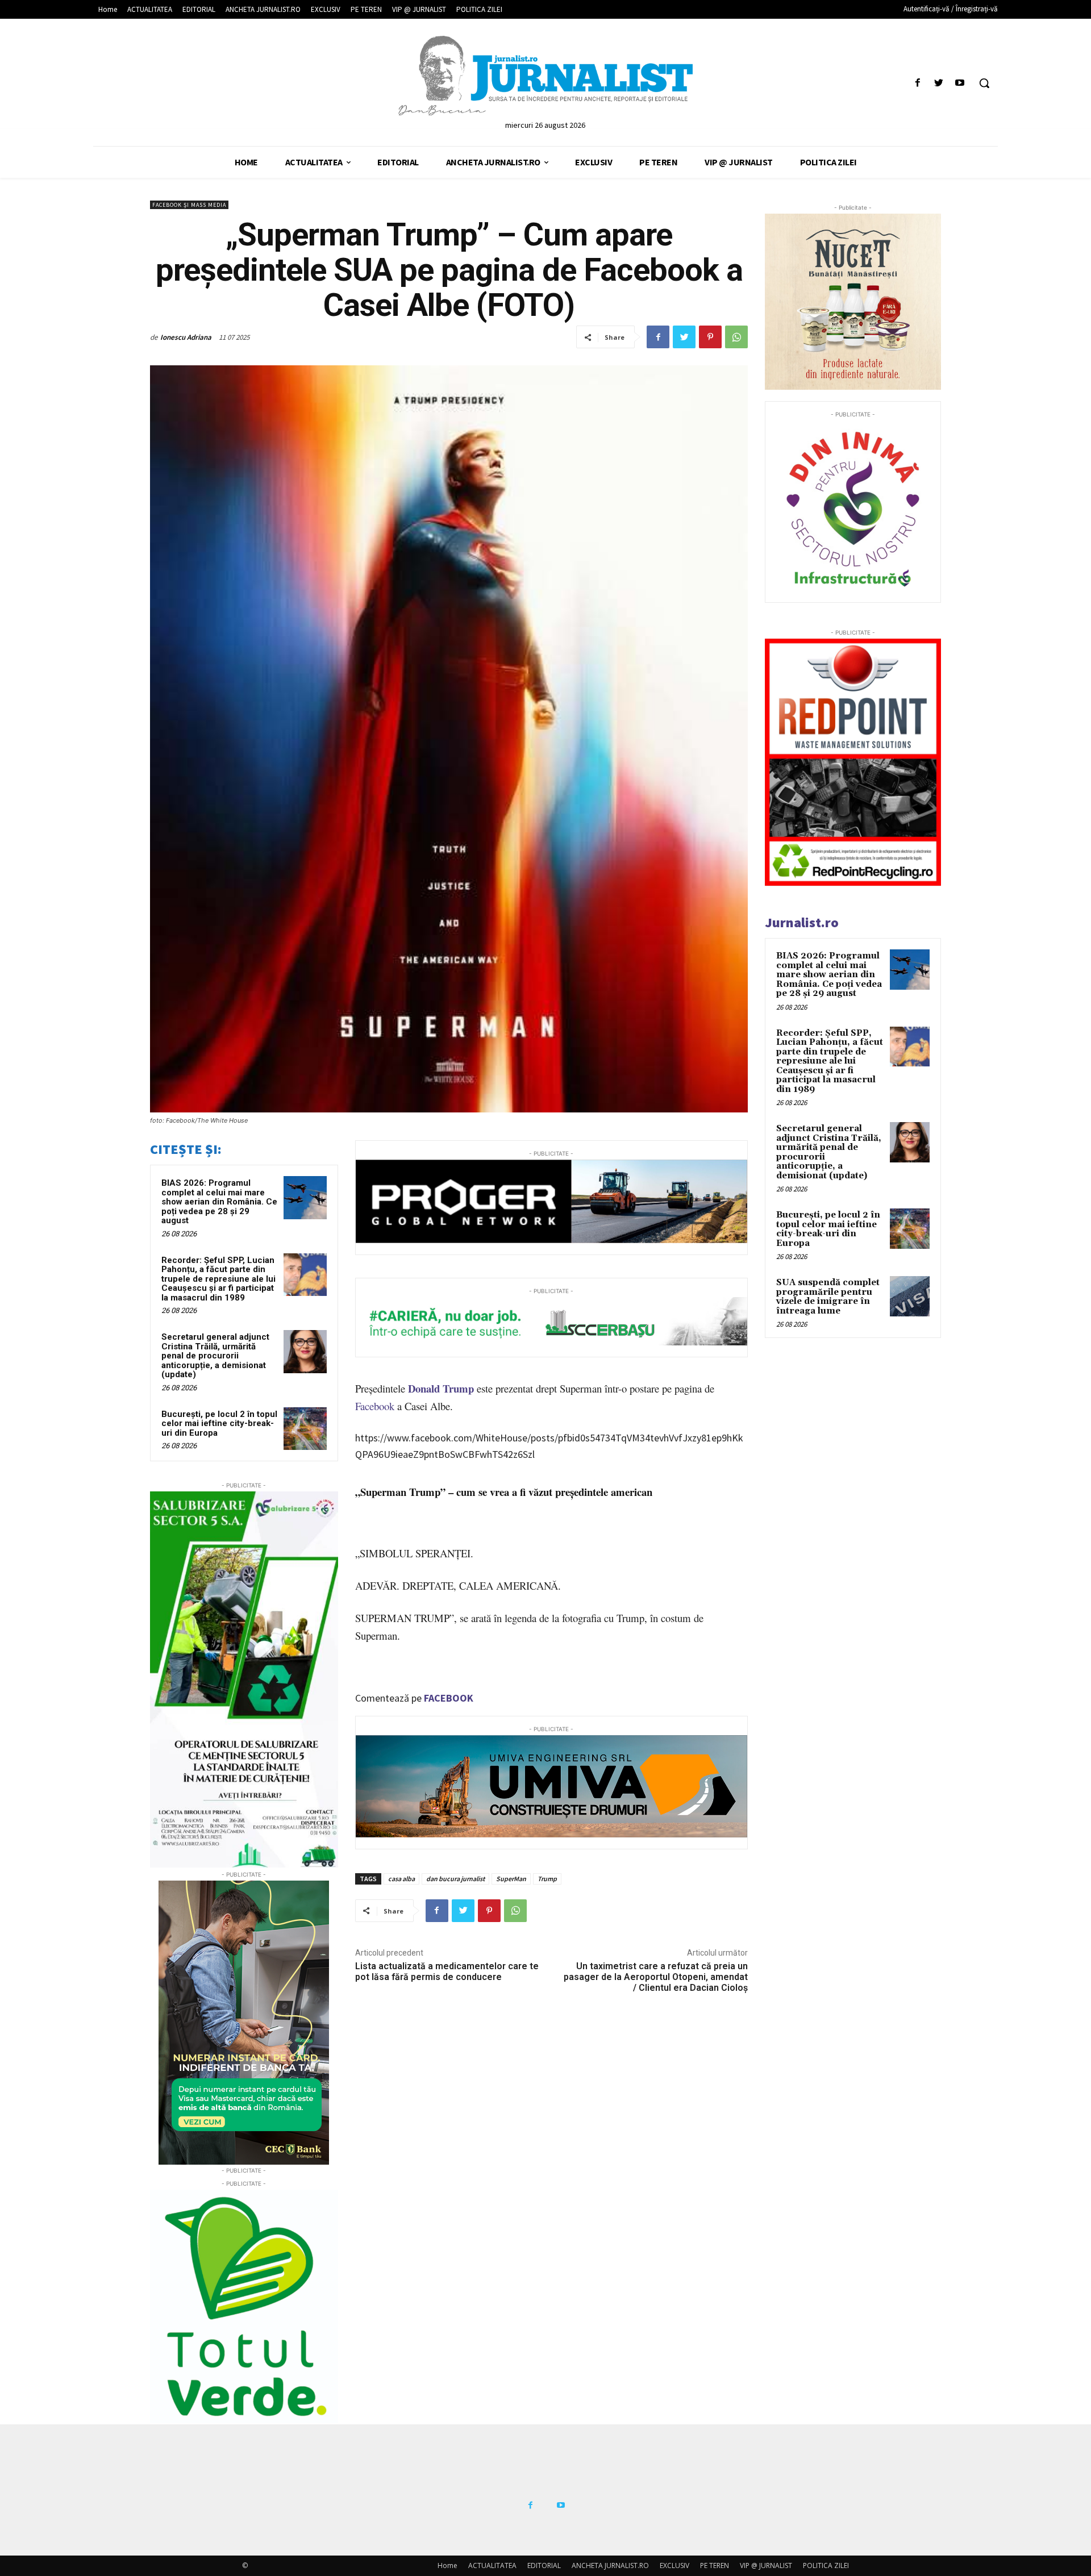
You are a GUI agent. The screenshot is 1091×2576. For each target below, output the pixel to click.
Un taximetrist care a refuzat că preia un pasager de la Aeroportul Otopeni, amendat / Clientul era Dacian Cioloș (656, 1977)
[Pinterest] (710, 337)
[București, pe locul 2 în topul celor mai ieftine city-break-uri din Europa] (305, 1429)
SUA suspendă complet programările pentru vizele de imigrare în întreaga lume (828, 1297)
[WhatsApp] (736, 337)
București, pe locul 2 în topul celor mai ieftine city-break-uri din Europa (219, 1424)
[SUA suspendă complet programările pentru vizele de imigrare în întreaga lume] (910, 1296)
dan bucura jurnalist (455, 1879)
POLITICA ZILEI (826, 2565)
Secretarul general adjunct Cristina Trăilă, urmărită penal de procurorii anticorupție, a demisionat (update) (215, 1356)
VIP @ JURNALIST (766, 2565)
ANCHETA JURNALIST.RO (610, 2565)
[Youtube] (960, 83)
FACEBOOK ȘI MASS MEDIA (189, 205)
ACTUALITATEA (492, 2565)
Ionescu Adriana (186, 337)
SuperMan (511, 1879)
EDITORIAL (544, 2565)
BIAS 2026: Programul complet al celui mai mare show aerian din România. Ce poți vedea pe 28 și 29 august (219, 1202)
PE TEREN (715, 2565)
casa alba (401, 1879)
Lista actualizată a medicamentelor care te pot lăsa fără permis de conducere (447, 1971)
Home (447, 2565)
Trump (547, 1879)
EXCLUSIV (674, 2565)
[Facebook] (917, 83)
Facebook (375, 1406)
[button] (984, 83)
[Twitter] (939, 83)
